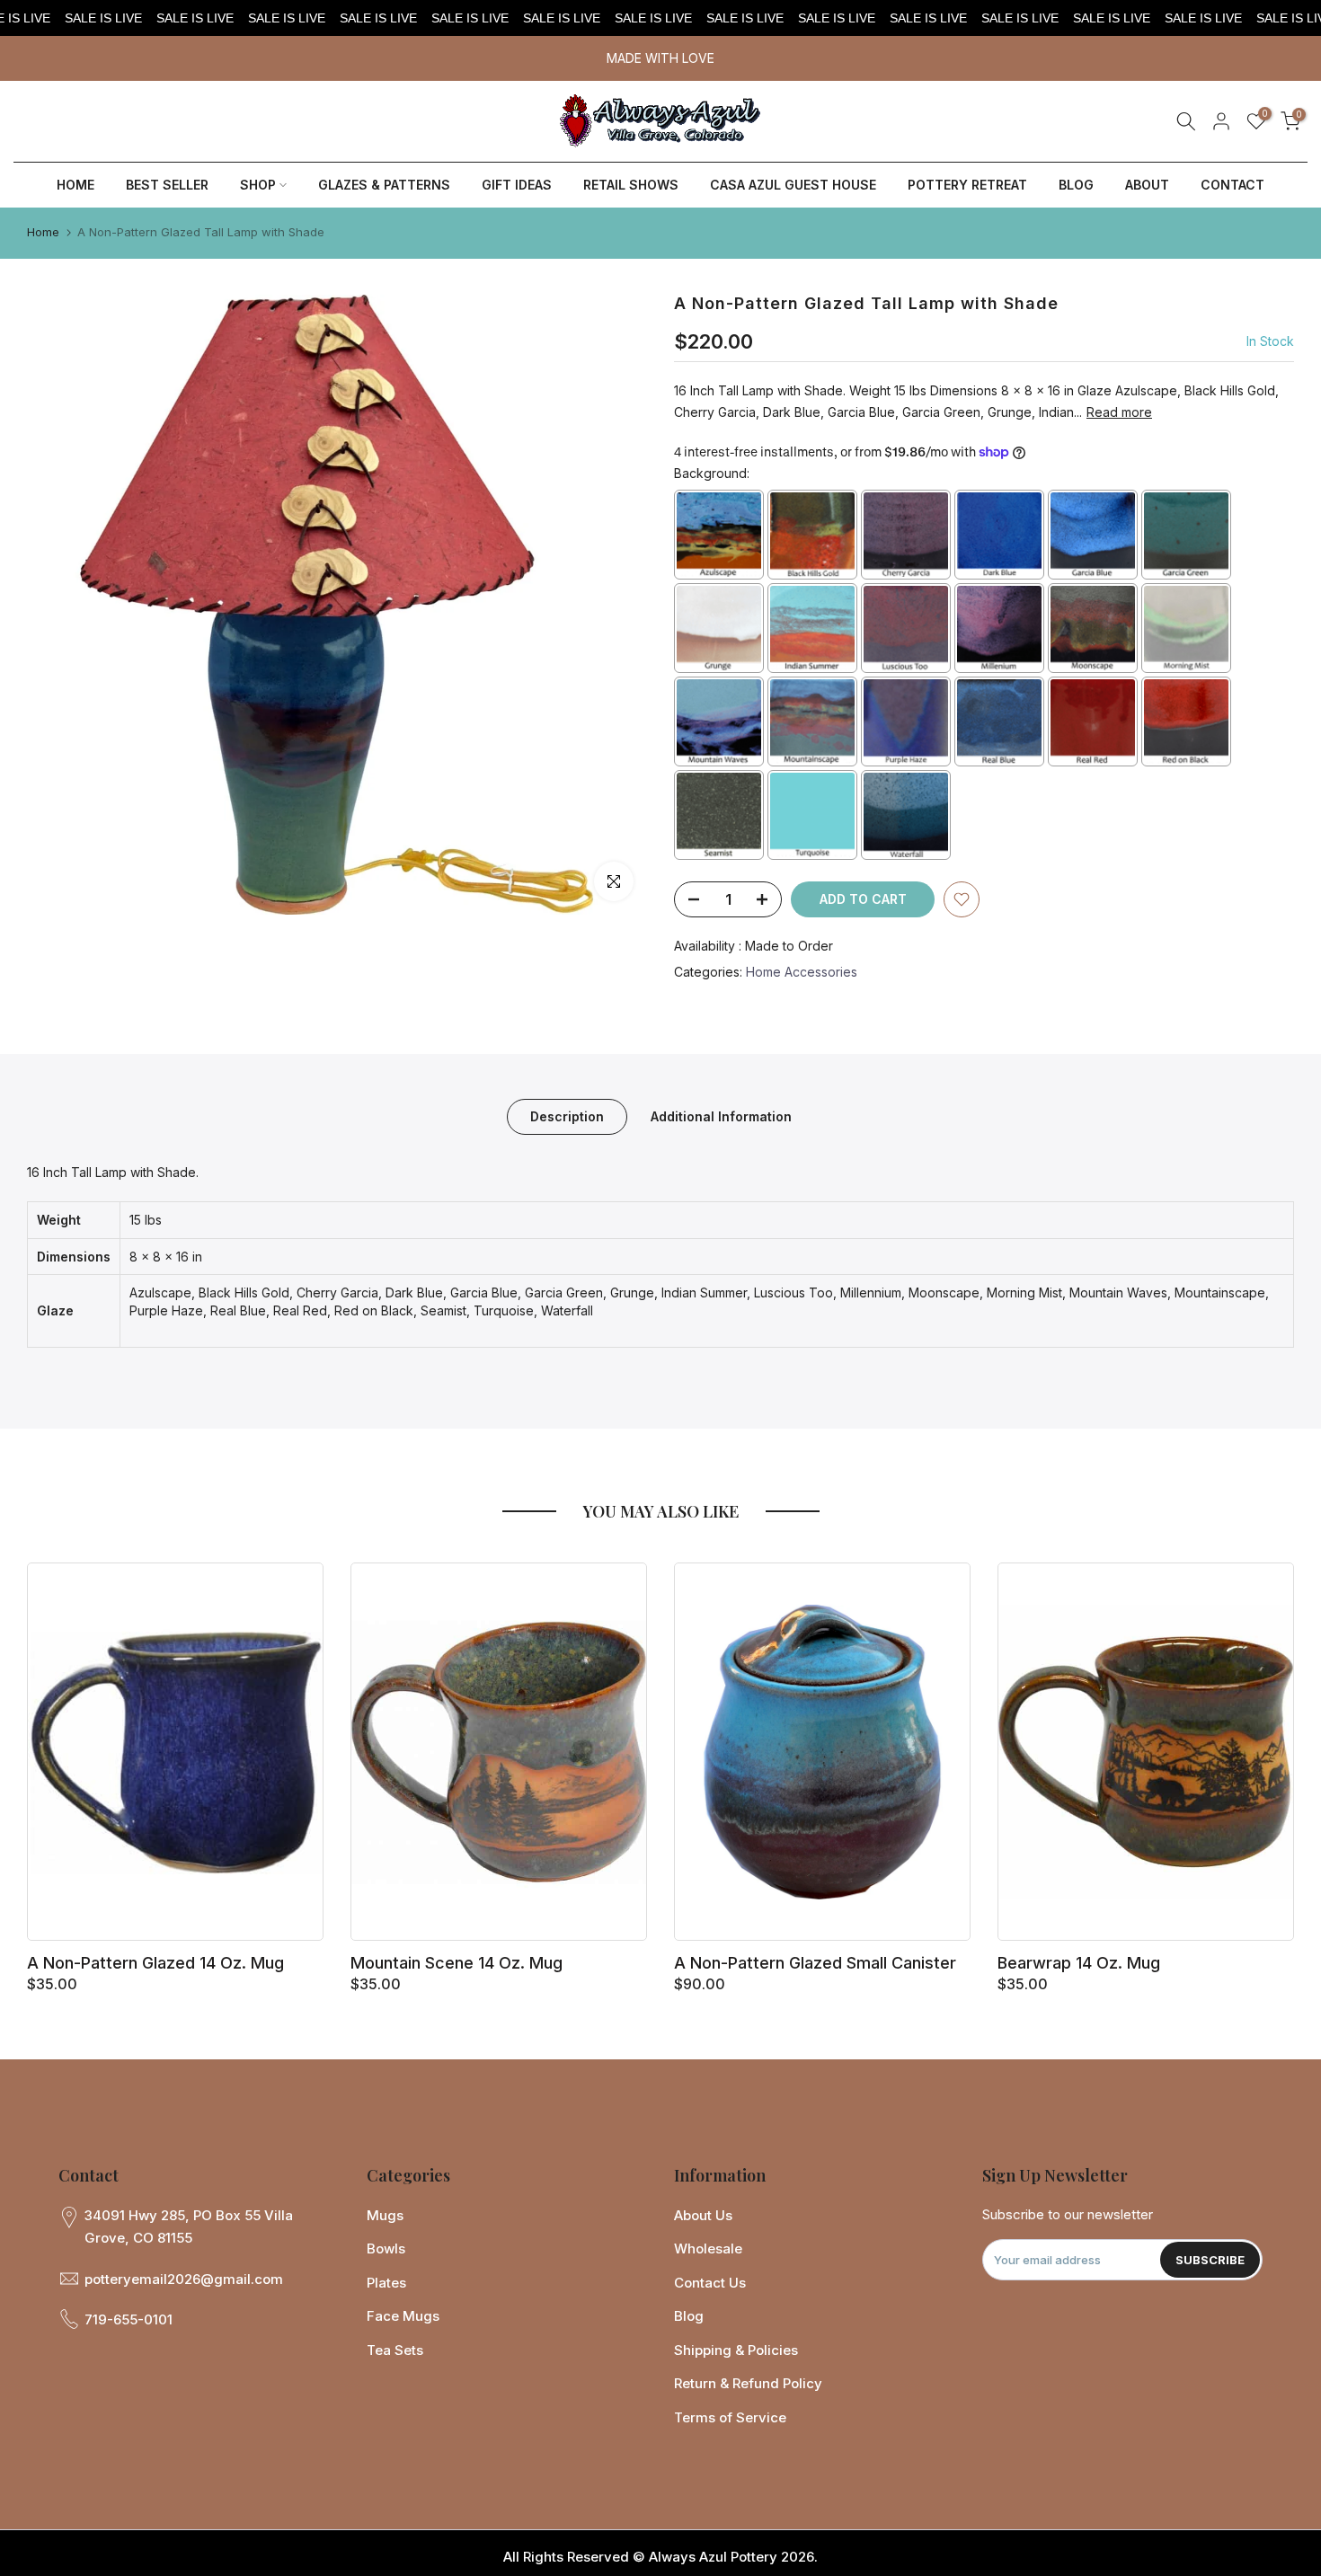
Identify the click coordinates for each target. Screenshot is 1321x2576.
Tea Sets (395, 2350)
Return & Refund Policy (748, 2383)
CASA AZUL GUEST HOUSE (793, 185)
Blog (689, 2316)
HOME (75, 185)
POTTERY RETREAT (967, 185)
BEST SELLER (167, 185)
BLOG (1076, 185)
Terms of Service (730, 2417)
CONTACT (1232, 185)
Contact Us (710, 2283)
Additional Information (721, 1116)
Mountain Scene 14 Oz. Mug (457, 1963)
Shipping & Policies (736, 2350)
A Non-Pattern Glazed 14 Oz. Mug (155, 1963)
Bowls (386, 2248)
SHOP (258, 185)
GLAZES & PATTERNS (384, 185)
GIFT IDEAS (517, 185)
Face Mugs (403, 2316)
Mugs (385, 2215)
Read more (1119, 412)
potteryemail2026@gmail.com (184, 2279)
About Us (703, 2215)
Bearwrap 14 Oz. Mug (1079, 1963)
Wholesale (708, 2248)
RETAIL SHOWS (631, 185)
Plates (386, 2283)
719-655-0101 (129, 2319)
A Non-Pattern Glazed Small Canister (815, 1963)
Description (567, 1116)
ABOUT (1147, 185)
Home (43, 232)
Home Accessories (802, 972)
